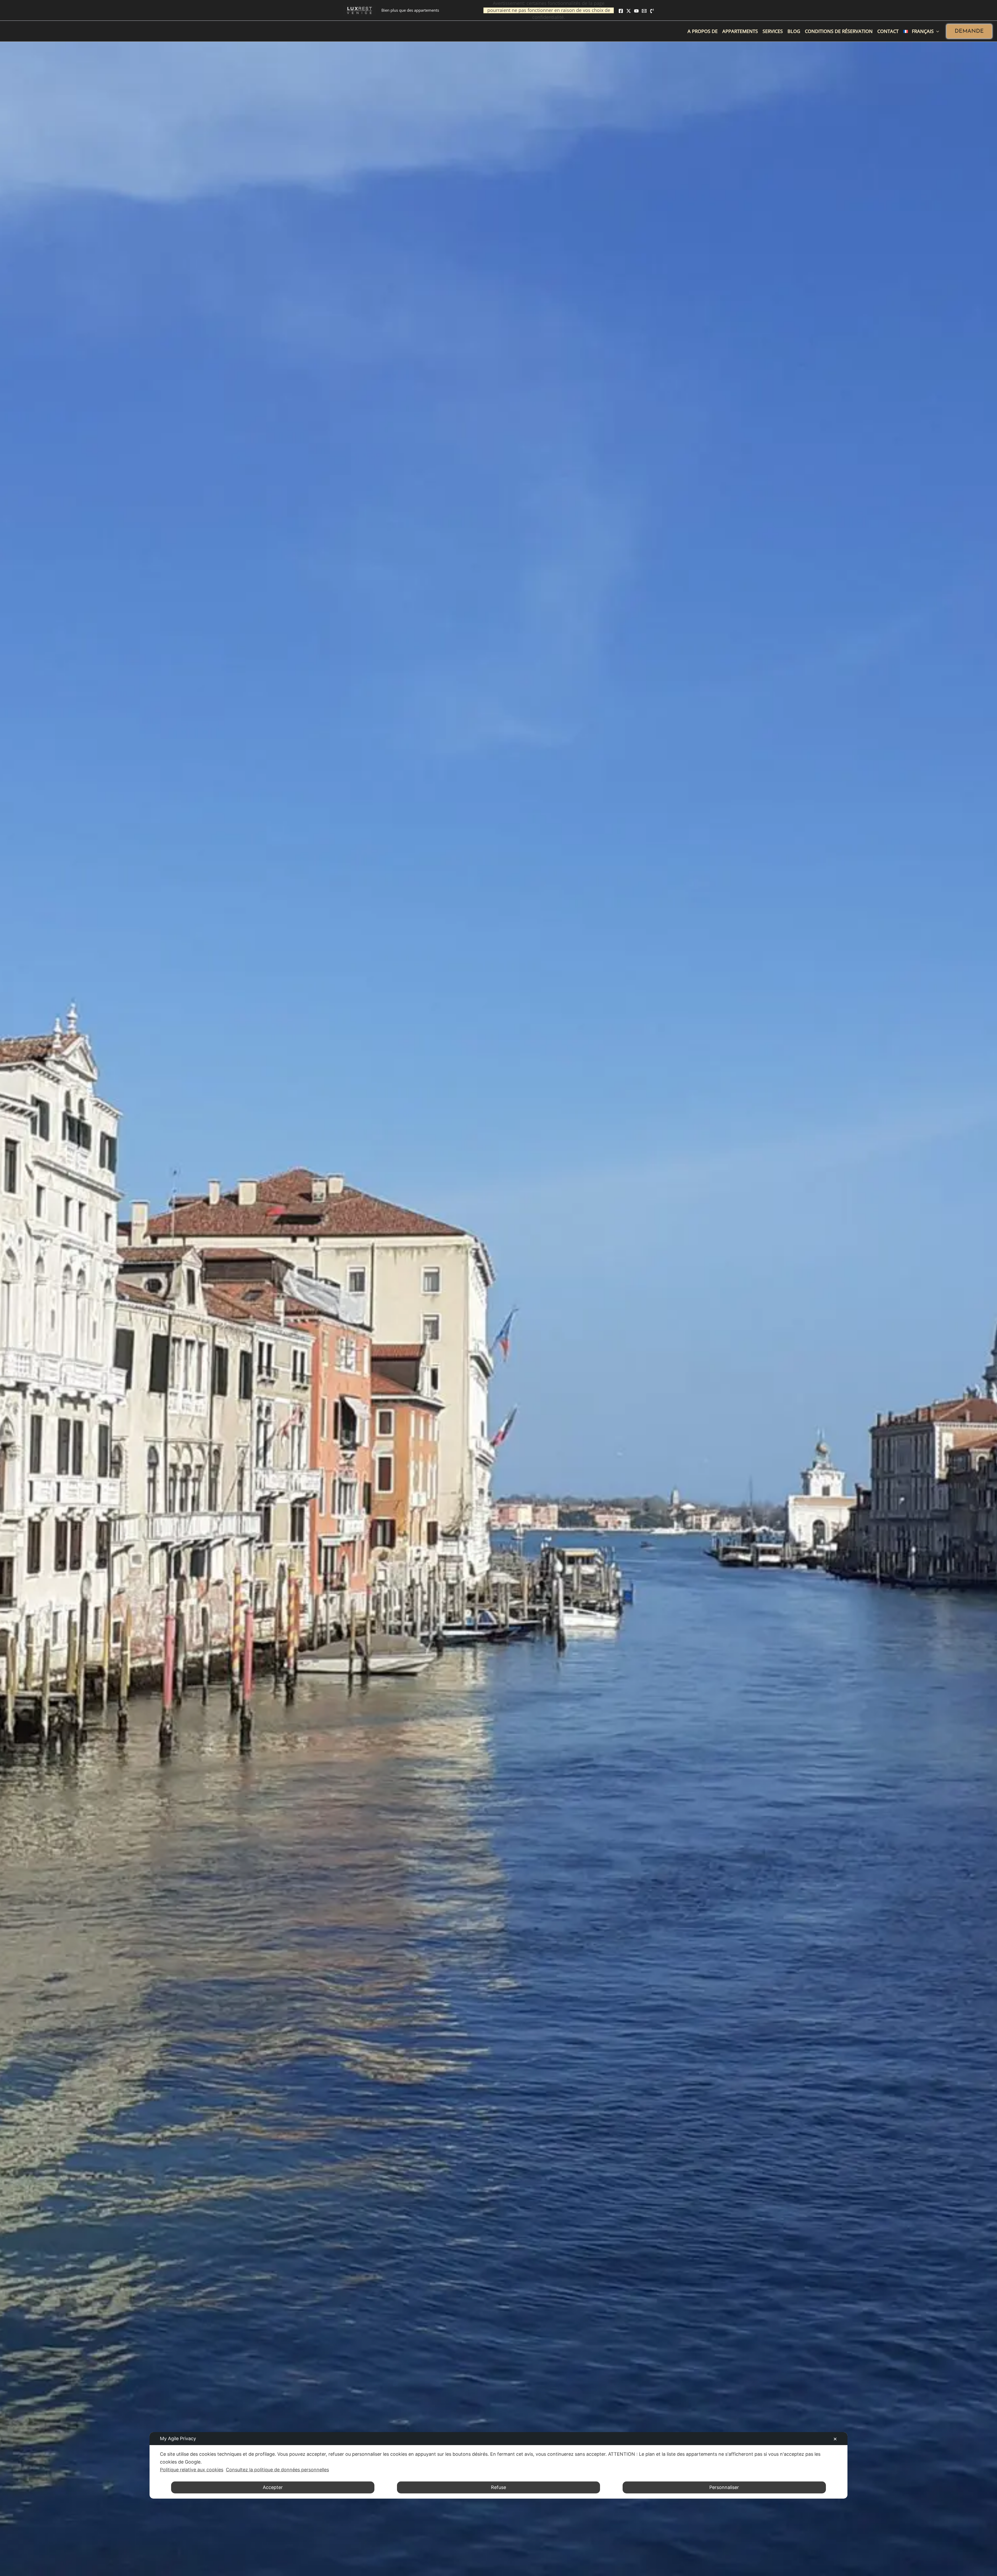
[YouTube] (636, 11)
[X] (629, 11)
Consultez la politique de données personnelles (277, 2470)
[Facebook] (621, 11)
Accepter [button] (273, 2487)
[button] (969, 31)
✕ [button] (835, 2439)
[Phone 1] (652, 11)
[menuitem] (921, 31)
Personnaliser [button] (724, 2487)
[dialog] (498, 2465)
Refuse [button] (498, 2487)
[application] (936, 31)
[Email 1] (644, 11)
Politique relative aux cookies (192, 2470)
